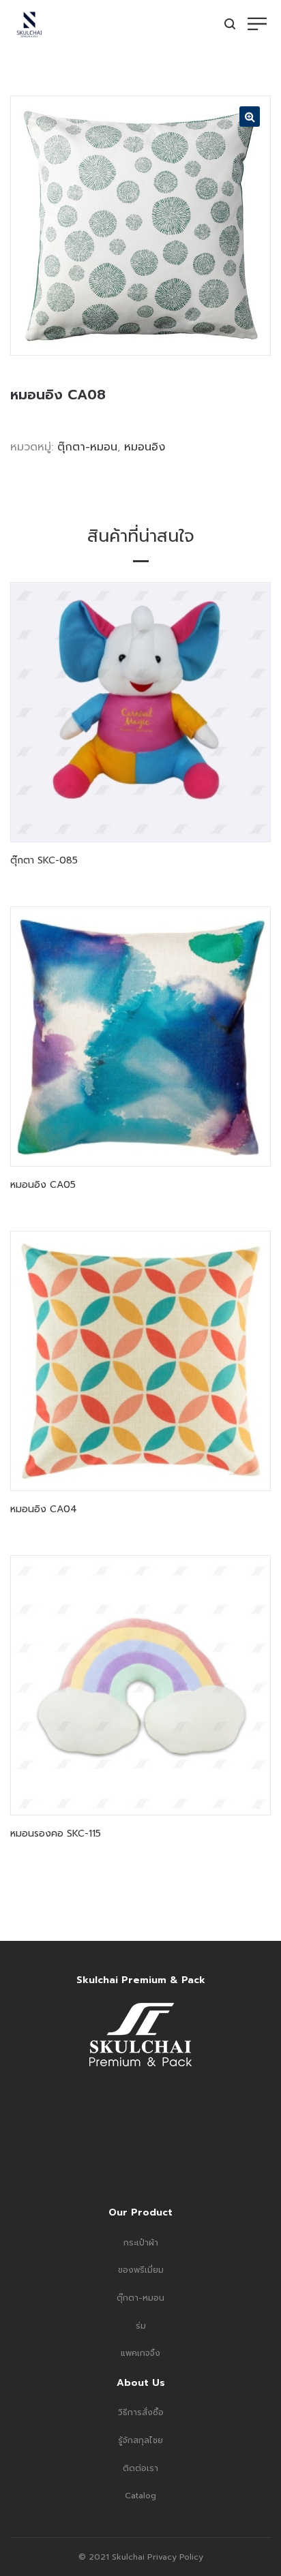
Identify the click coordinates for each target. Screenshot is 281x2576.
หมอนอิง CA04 (44, 1509)
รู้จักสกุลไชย (140, 2440)
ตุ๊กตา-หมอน (87, 447)
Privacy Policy (174, 2557)
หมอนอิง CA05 (43, 1185)
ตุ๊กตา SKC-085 (44, 860)
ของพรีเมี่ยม (141, 2270)
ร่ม (141, 2326)
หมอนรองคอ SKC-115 (56, 1834)
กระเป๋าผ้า (141, 2243)
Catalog (140, 2496)
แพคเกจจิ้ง (140, 2353)
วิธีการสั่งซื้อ (141, 2412)
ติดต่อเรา (140, 2468)
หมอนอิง (145, 447)
